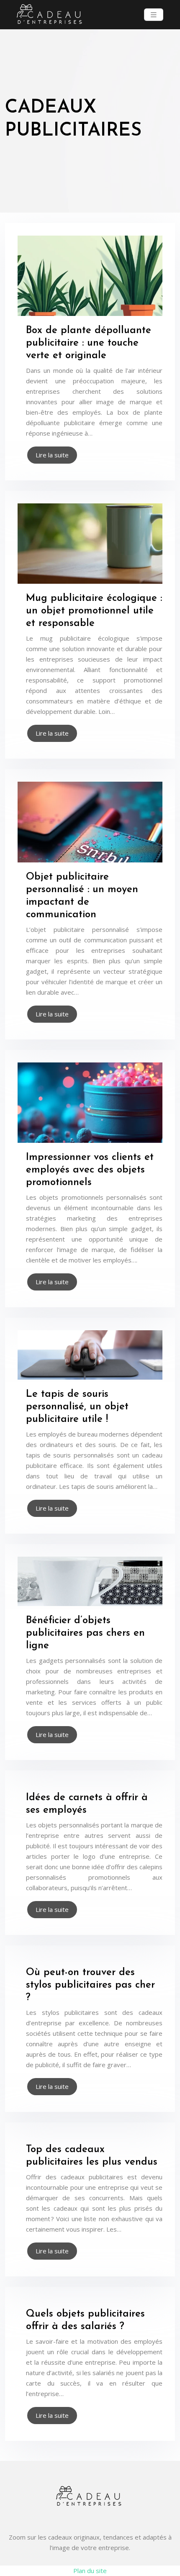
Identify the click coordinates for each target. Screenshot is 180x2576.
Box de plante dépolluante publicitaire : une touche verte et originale (89, 343)
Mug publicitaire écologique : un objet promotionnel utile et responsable (94, 611)
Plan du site (90, 2571)
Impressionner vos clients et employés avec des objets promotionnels (90, 1170)
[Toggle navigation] (154, 15)
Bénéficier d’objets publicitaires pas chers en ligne (85, 1633)
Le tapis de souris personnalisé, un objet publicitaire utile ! (77, 1407)
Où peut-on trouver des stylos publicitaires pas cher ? (90, 1985)
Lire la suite (52, 455)
